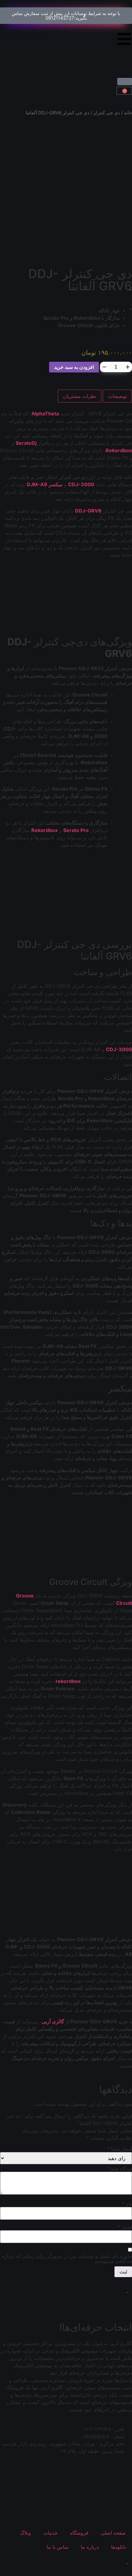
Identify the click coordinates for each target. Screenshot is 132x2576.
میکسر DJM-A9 (45, 484)
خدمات (50, 2533)
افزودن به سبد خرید (74, 367)
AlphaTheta (45, 414)
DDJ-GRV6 (88, 511)
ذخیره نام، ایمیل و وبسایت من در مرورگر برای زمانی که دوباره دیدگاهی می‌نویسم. (67, 2258)
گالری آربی (53, 2021)
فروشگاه (79, 2533)
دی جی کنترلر (107, 113)
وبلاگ (25, 2533)
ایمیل (125, 2227)
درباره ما (90, 2547)
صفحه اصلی (113, 2533)
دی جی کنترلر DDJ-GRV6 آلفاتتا (80, 280)
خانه (128, 113)
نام (127, 2204)
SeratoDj (27, 443)
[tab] (117, 396)
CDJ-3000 (81, 484)
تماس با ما (58, 2547)
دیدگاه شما (119, 2168)
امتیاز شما (120, 2149)
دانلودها (118, 2547)
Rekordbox (119, 450)
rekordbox (68, 1681)
